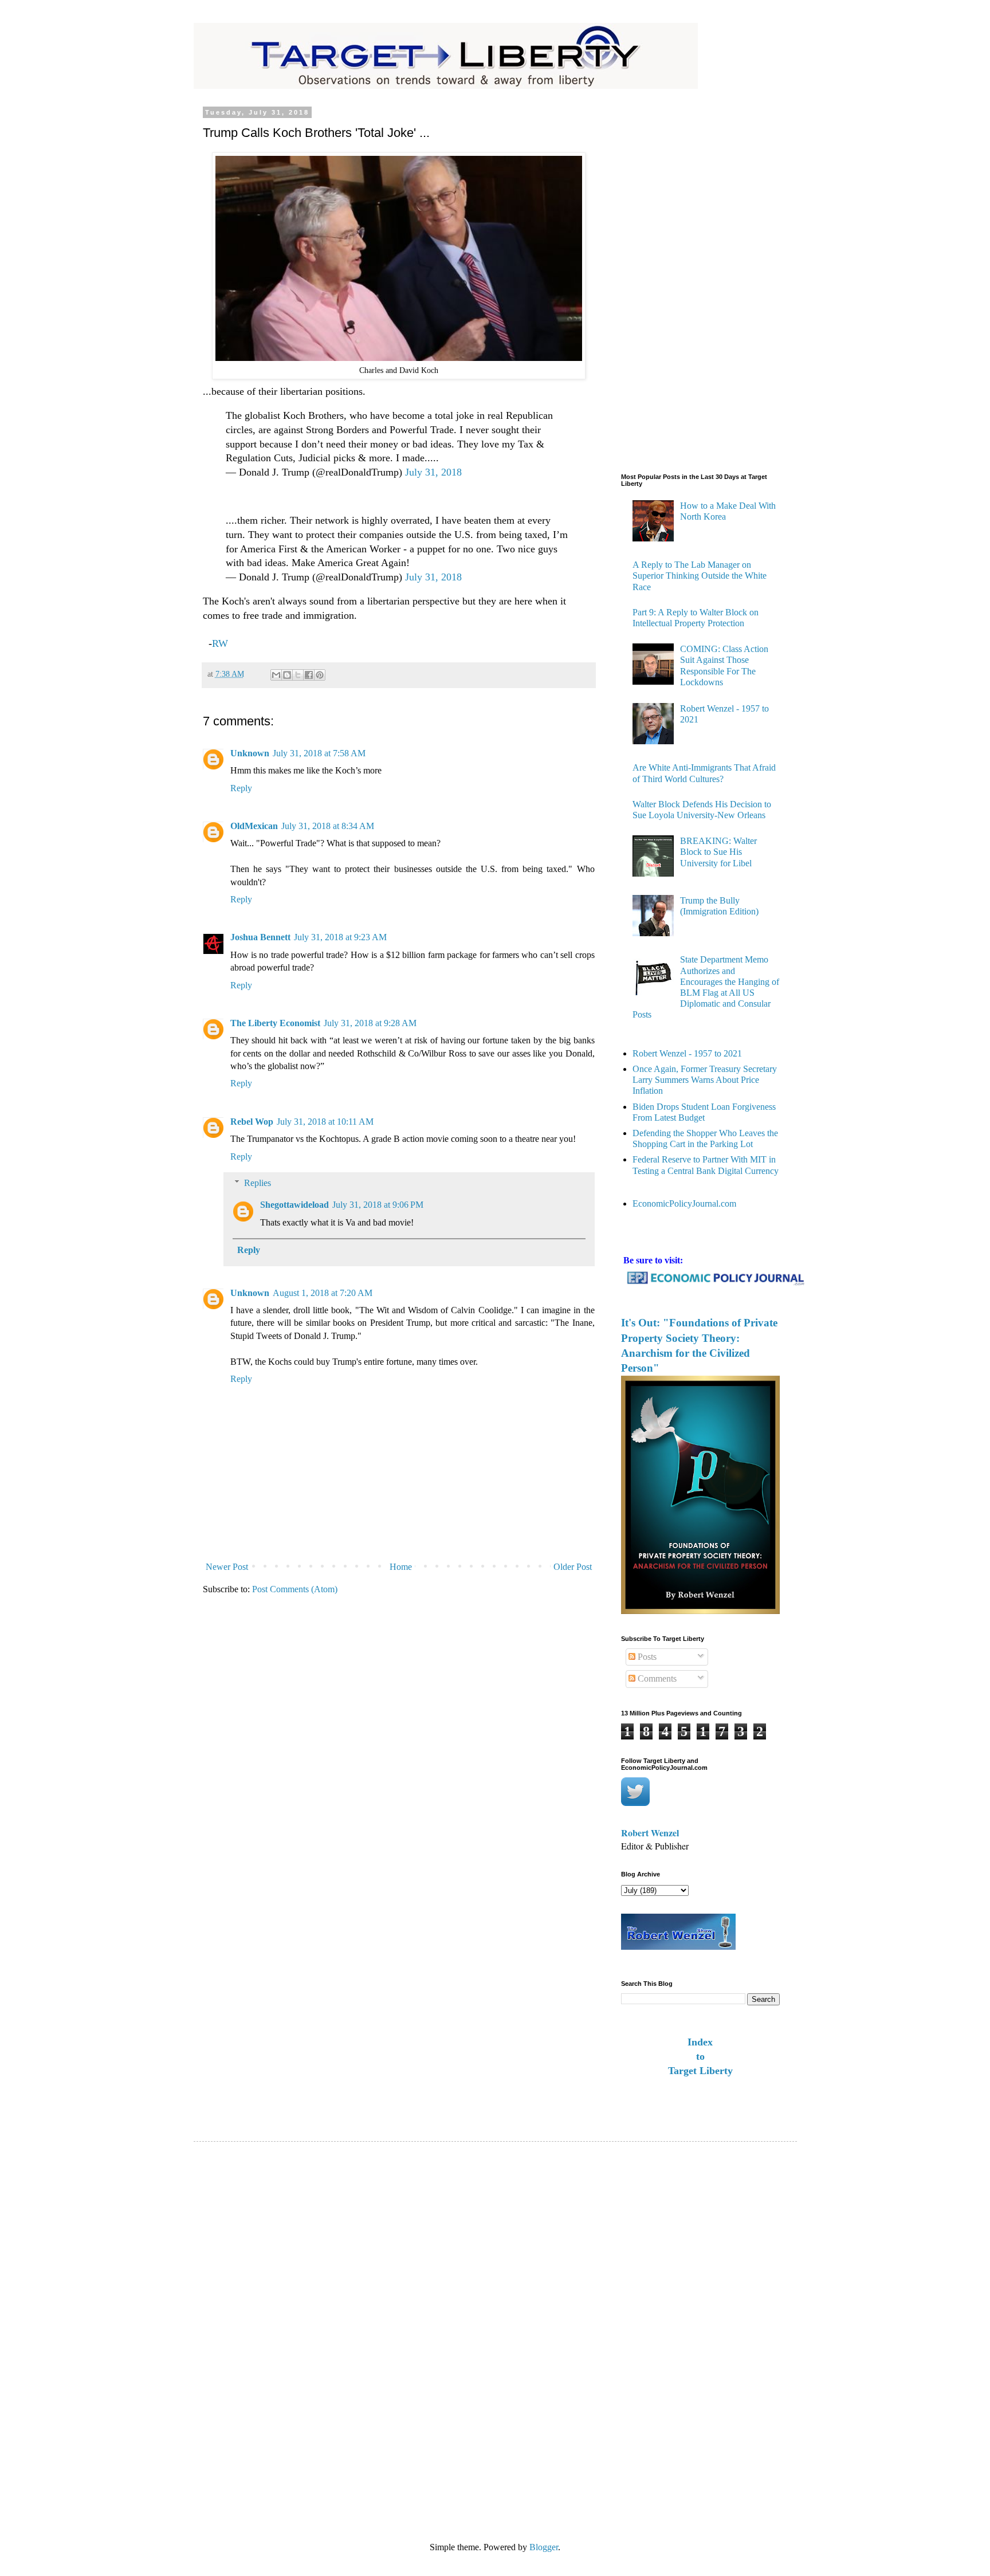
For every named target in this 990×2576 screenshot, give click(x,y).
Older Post (573, 1567)
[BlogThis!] (287, 675)
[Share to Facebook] (309, 675)
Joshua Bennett (260, 937)
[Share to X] (298, 675)
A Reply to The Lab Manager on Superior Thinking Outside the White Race (700, 576)
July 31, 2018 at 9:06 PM (378, 1205)
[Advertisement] (667, 281)
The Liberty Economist (275, 1023)
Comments (656, 1678)
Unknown (250, 753)
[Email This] (276, 675)
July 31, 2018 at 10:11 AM (325, 1122)
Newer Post (227, 1567)
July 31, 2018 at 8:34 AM (328, 826)
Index (700, 2042)
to (700, 2056)
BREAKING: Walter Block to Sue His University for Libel (718, 852)
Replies (258, 1183)
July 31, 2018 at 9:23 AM (340, 937)
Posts (646, 1657)
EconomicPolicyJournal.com (684, 1203)
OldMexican (254, 826)
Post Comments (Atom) (295, 1589)
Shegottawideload (294, 1205)
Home (401, 1567)
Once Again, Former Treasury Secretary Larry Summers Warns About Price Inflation (705, 1080)
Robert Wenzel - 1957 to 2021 (687, 1053)
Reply (241, 788)
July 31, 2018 (433, 472)
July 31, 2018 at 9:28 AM (370, 1023)
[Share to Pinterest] (320, 675)
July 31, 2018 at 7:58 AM (319, 753)
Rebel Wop (252, 1122)
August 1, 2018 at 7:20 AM (323, 1293)
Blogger (544, 2547)
